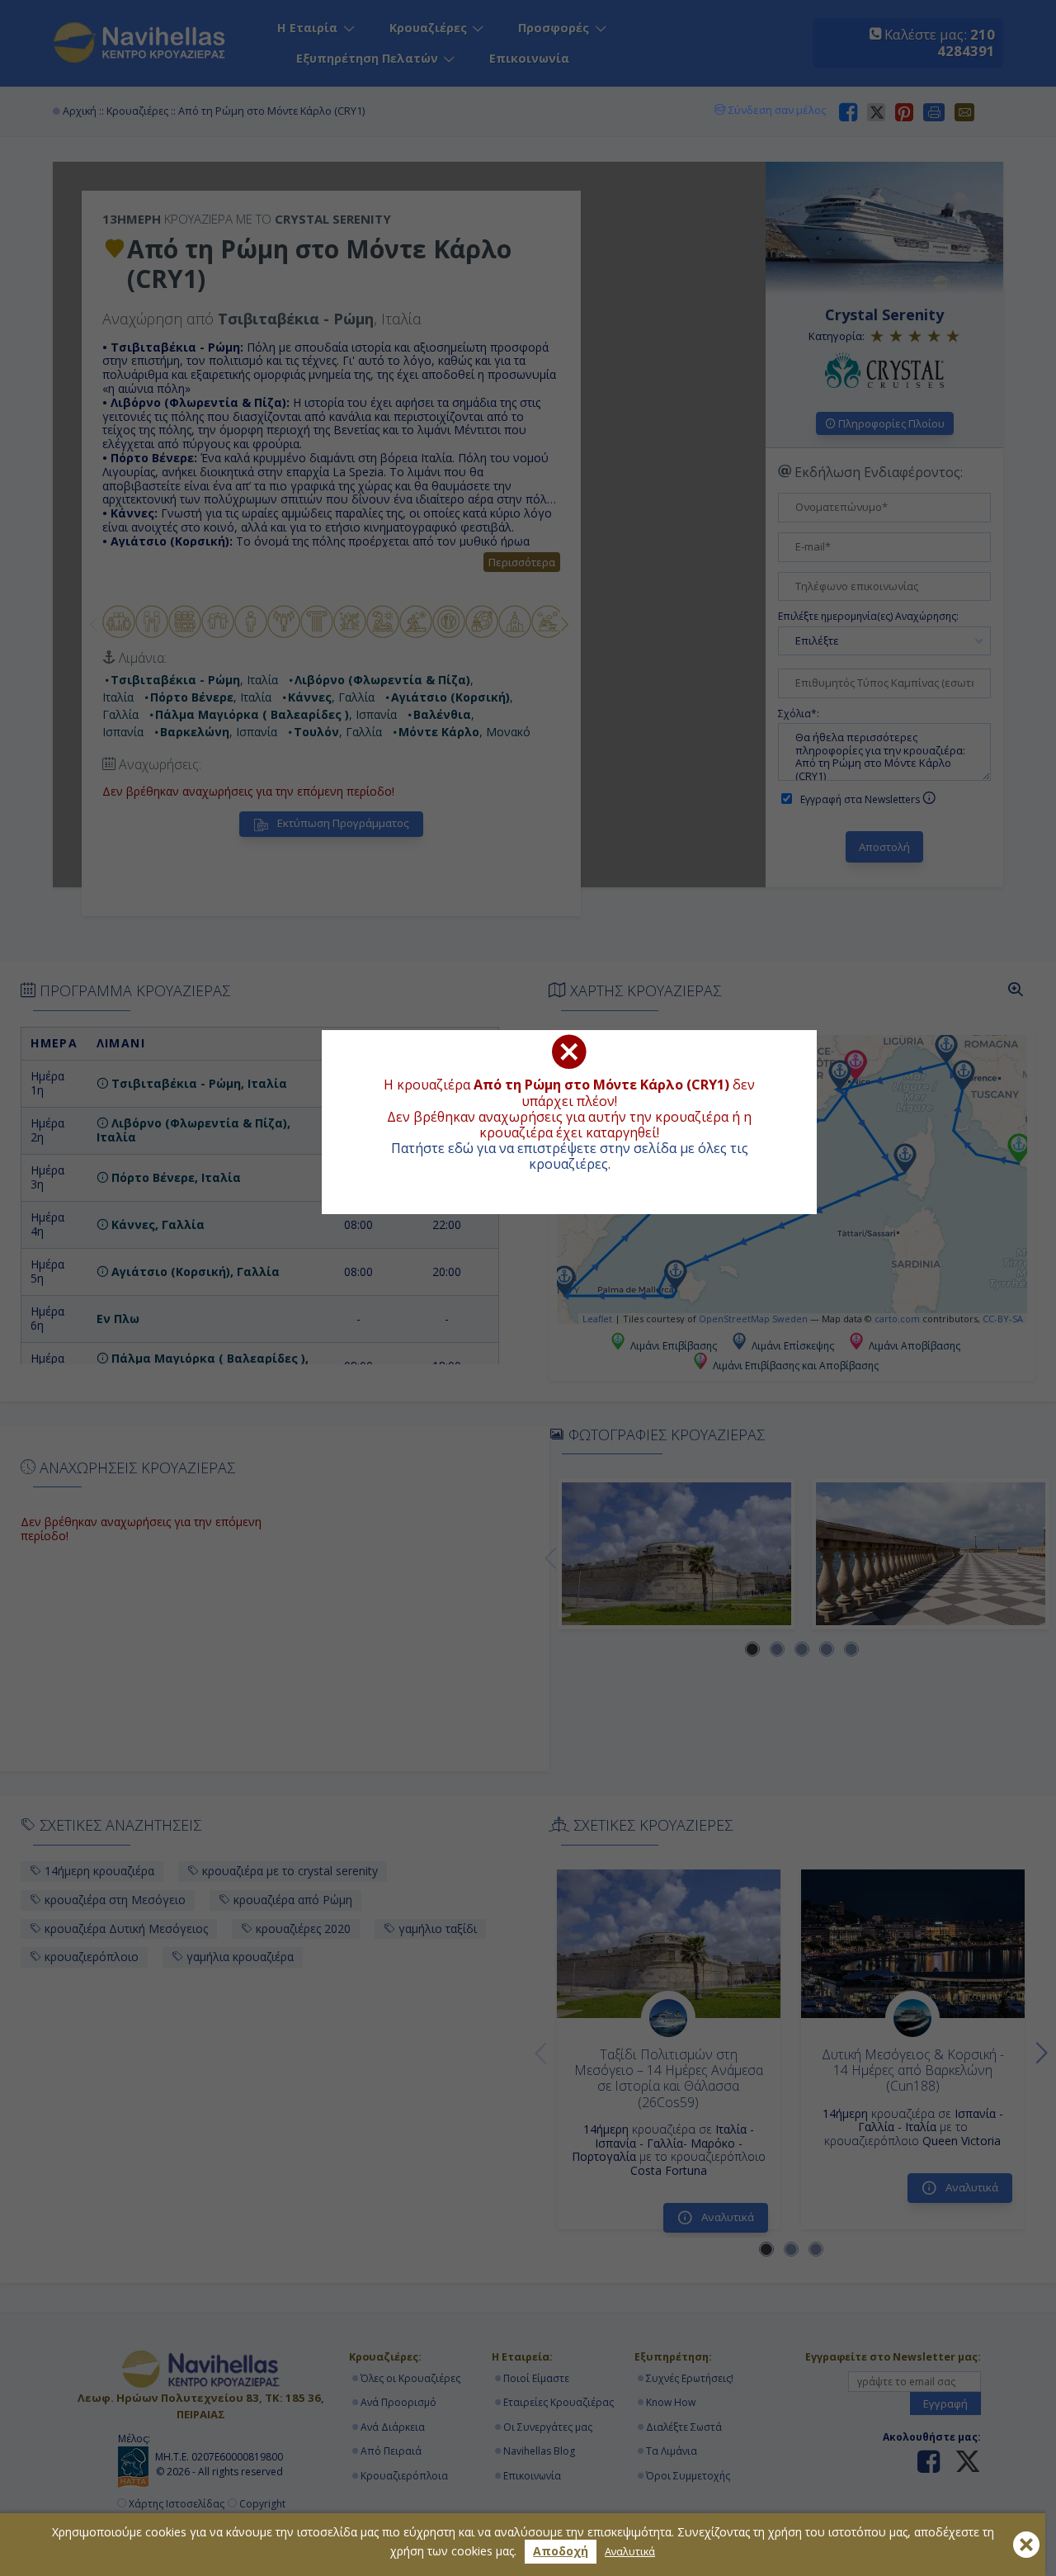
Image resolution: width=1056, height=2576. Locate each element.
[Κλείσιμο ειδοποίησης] (1026, 2545)
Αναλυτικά (630, 2552)
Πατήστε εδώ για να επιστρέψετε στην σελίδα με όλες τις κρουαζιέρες (570, 1156)
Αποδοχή (561, 2551)
